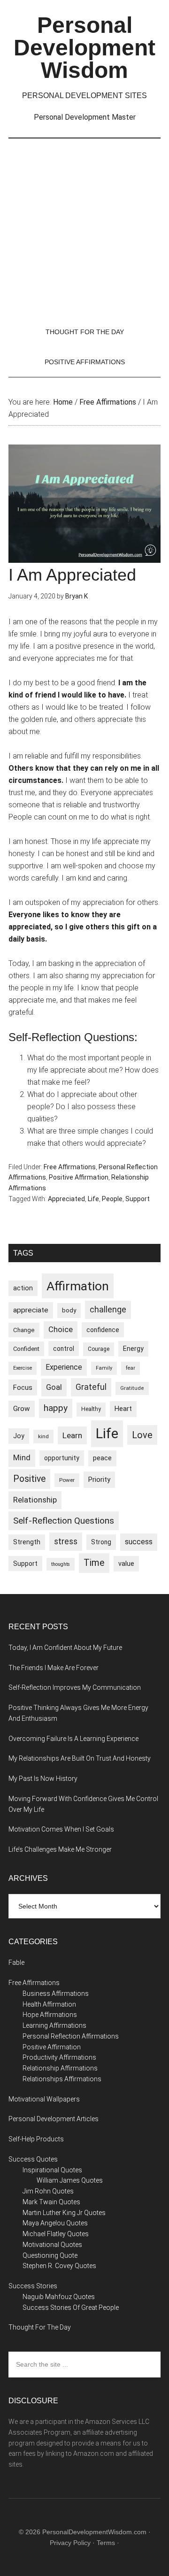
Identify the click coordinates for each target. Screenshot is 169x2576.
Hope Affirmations (50, 2015)
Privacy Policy (70, 2543)
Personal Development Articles (54, 2119)
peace (102, 1458)
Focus (23, 1388)
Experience (64, 1367)
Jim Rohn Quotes (48, 2191)
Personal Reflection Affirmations (71, 2036)
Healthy (91, 1409)
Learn (72, 1435)
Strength (27, 1542)
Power (67, 1480)
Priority (99, 1480)
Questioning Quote (50, 2255)
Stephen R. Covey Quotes (59, 2266)
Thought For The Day (40, 2327)
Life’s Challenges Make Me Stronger (60, 1849)
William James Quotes (70, 2180)
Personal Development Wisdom (84, 48)
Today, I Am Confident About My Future (65, 1648)
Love (142, 1435)
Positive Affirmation (79, 1177)
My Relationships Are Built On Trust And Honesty (80, 1758)
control (64, 1349)
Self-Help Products (36, 2139)
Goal (54, 1387)
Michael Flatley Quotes (56, 2234)
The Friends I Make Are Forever (54, 1668)
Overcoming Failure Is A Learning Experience (73, 1739)
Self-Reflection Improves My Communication (75, 1687)
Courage (99, 1349)
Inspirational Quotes (52, 2170)
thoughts (61, 1564)
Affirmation (78, 1286)
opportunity (62, 1458)
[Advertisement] (84, 228)
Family (104, 1368)
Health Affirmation (49, 2004)
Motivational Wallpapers (44, 2099)
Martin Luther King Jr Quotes (64, 2213)
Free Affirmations (70, 1167)
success (139, 1542)
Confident (26, 1349)
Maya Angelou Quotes (55, 2223)
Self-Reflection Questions (64, 1521)
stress (66, 1541)
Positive (29, 1479)
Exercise (23, 1368)
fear (131, 1368)
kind (43, 1436)
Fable (16, 1963)
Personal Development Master (85, 117)
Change (24, 1330)
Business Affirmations (56, 1993)
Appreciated (66, 1199)
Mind (22, 1458)
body (69, 1310)
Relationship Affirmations (60, 2068)
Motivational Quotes (52, 2245)
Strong (101, 1542)
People (112, 1199)
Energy (133, 1349)
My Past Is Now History (43, 1779)
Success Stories (33, 2286)
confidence (103, 1330)
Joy (19, 1436)
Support (138, 1199)
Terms (106, 2543)
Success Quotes (33, 2159)
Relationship (35, 1500)
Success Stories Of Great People (71, 2308)
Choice (61, 1330)
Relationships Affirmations (62, 2079)
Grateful (91, 1387)
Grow (22, 1409)
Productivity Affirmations (59, 2057)
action (23, 1288)
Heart (123, 1409)
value (126, 1564)
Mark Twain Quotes (51, 2202)
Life (93, 1199)
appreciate (31, 1310)
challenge (108, 1310)
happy (56, 1408)
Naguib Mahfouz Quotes (59, 2297)
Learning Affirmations (54, 2025)
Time (94, 1563)
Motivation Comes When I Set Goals (61, 1829)
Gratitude (132, 1388)
